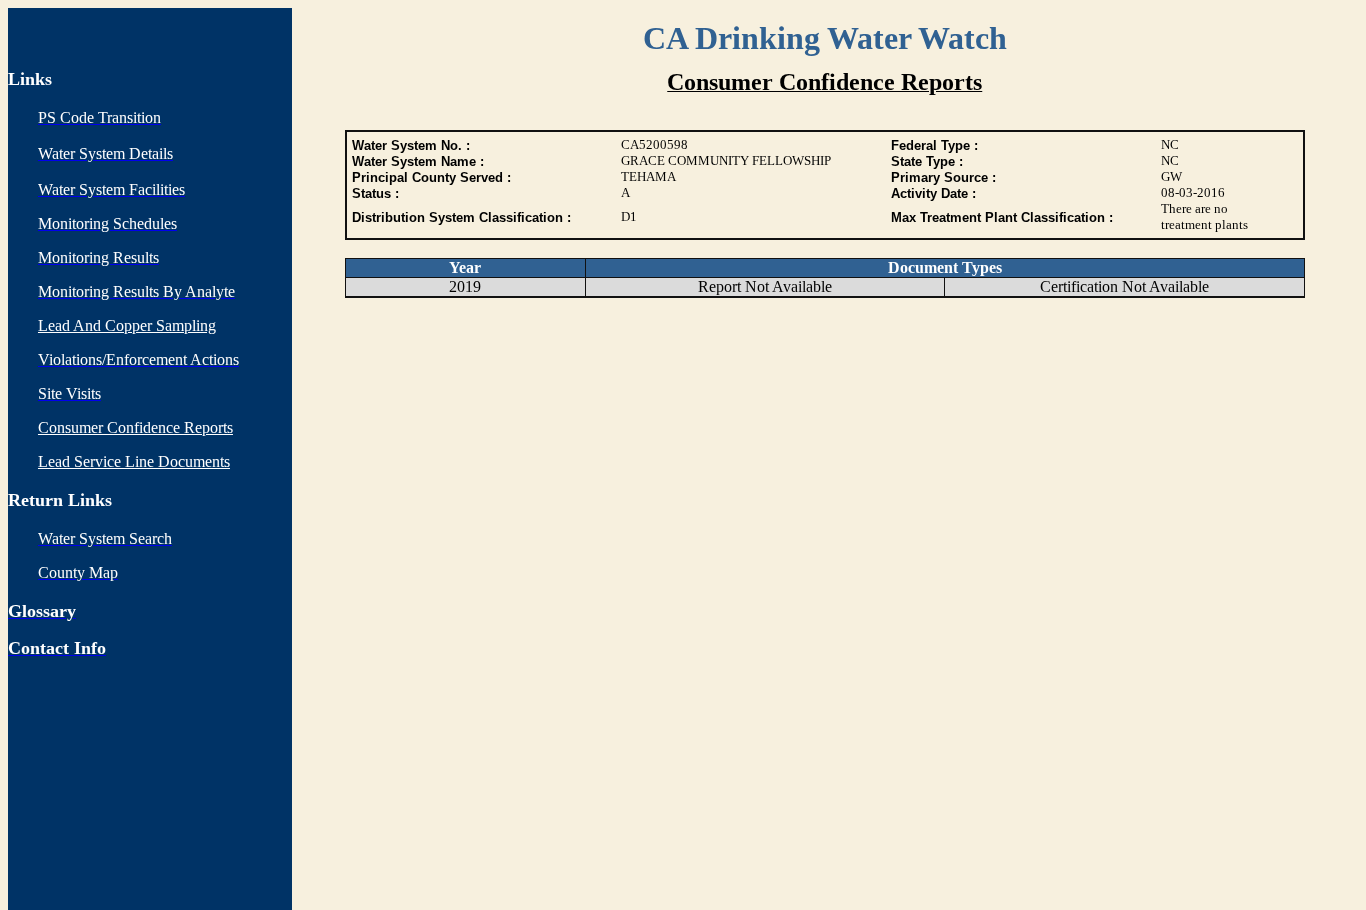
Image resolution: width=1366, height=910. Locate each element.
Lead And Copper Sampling (127, 325)
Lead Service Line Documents (134, 461)
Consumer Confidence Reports (135, 427)
